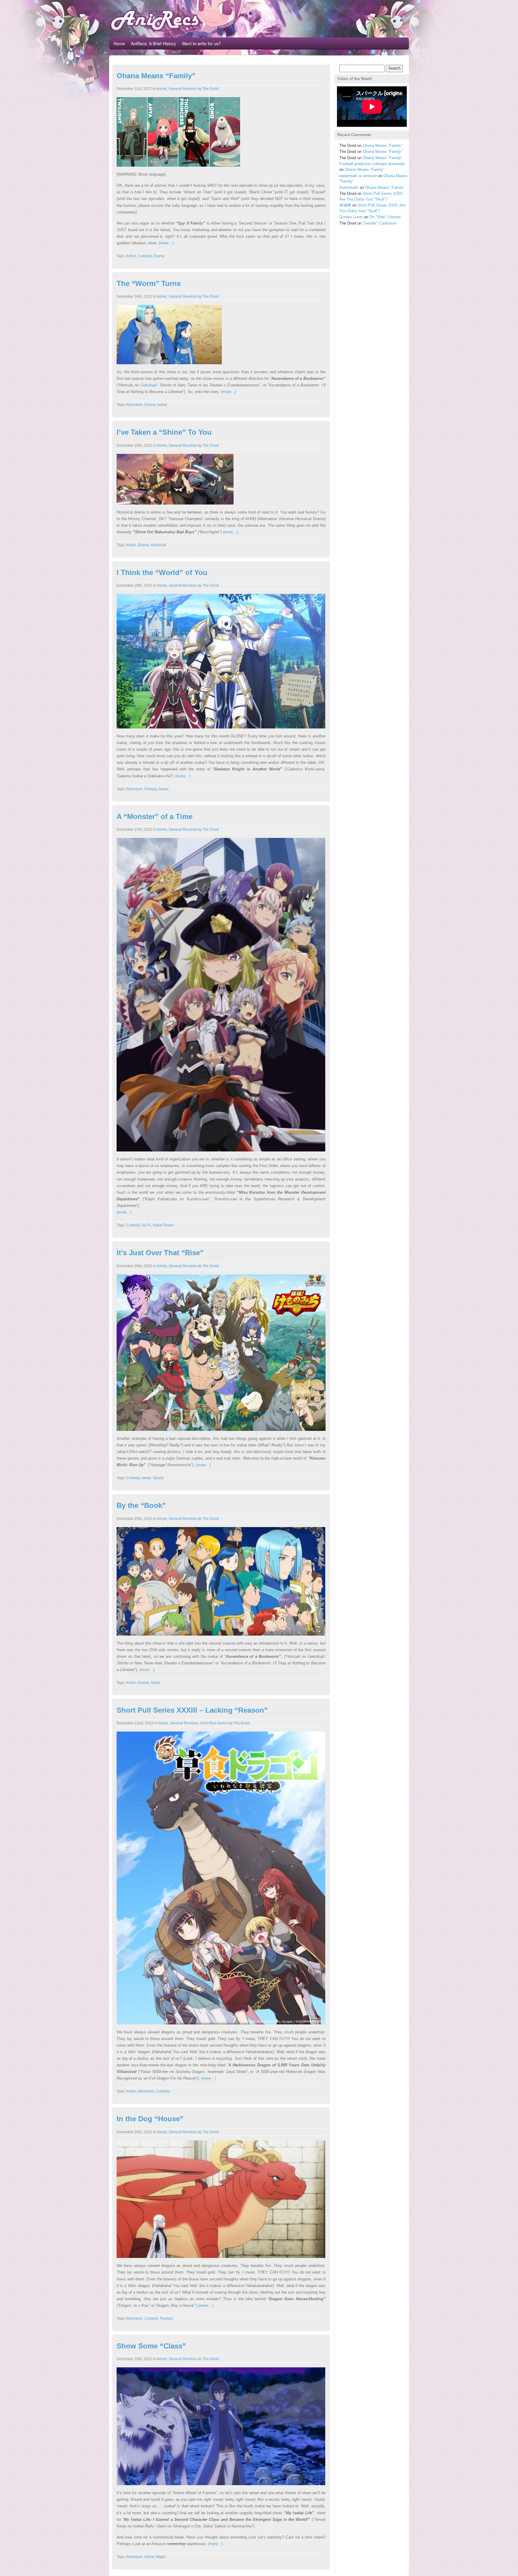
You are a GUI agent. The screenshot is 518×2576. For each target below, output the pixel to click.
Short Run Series (214, 1723)
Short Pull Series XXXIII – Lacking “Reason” (192, 1710)
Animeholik (349, 188)
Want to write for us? (201, 43)
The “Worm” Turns (149, 283)
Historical (158, 545)
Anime (161, 89)
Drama (159, 256)
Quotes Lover (351, 217)
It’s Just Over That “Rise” (160, 1253)
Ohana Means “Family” (156, 76)
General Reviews (183, 89)
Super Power (163, 1225)
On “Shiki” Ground (385, 217)
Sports (158, 1478)
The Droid (210, 89)
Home (119, 43)
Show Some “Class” (151, 2346)
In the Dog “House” (150, 2119)
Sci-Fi (146, 1225)
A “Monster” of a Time (155, 816)
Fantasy (151, 789)
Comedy (145, 256)
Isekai (162, 405)
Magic (161, 2557)
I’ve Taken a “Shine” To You (164, 432)
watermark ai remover (358, 176)
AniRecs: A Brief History (153, 43)
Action (131, 256)
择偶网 (345, 205)
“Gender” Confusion (380, 223)
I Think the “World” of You (162, 572)
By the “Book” (141, 1505)
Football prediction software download (372, 164)
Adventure (134, 405)
